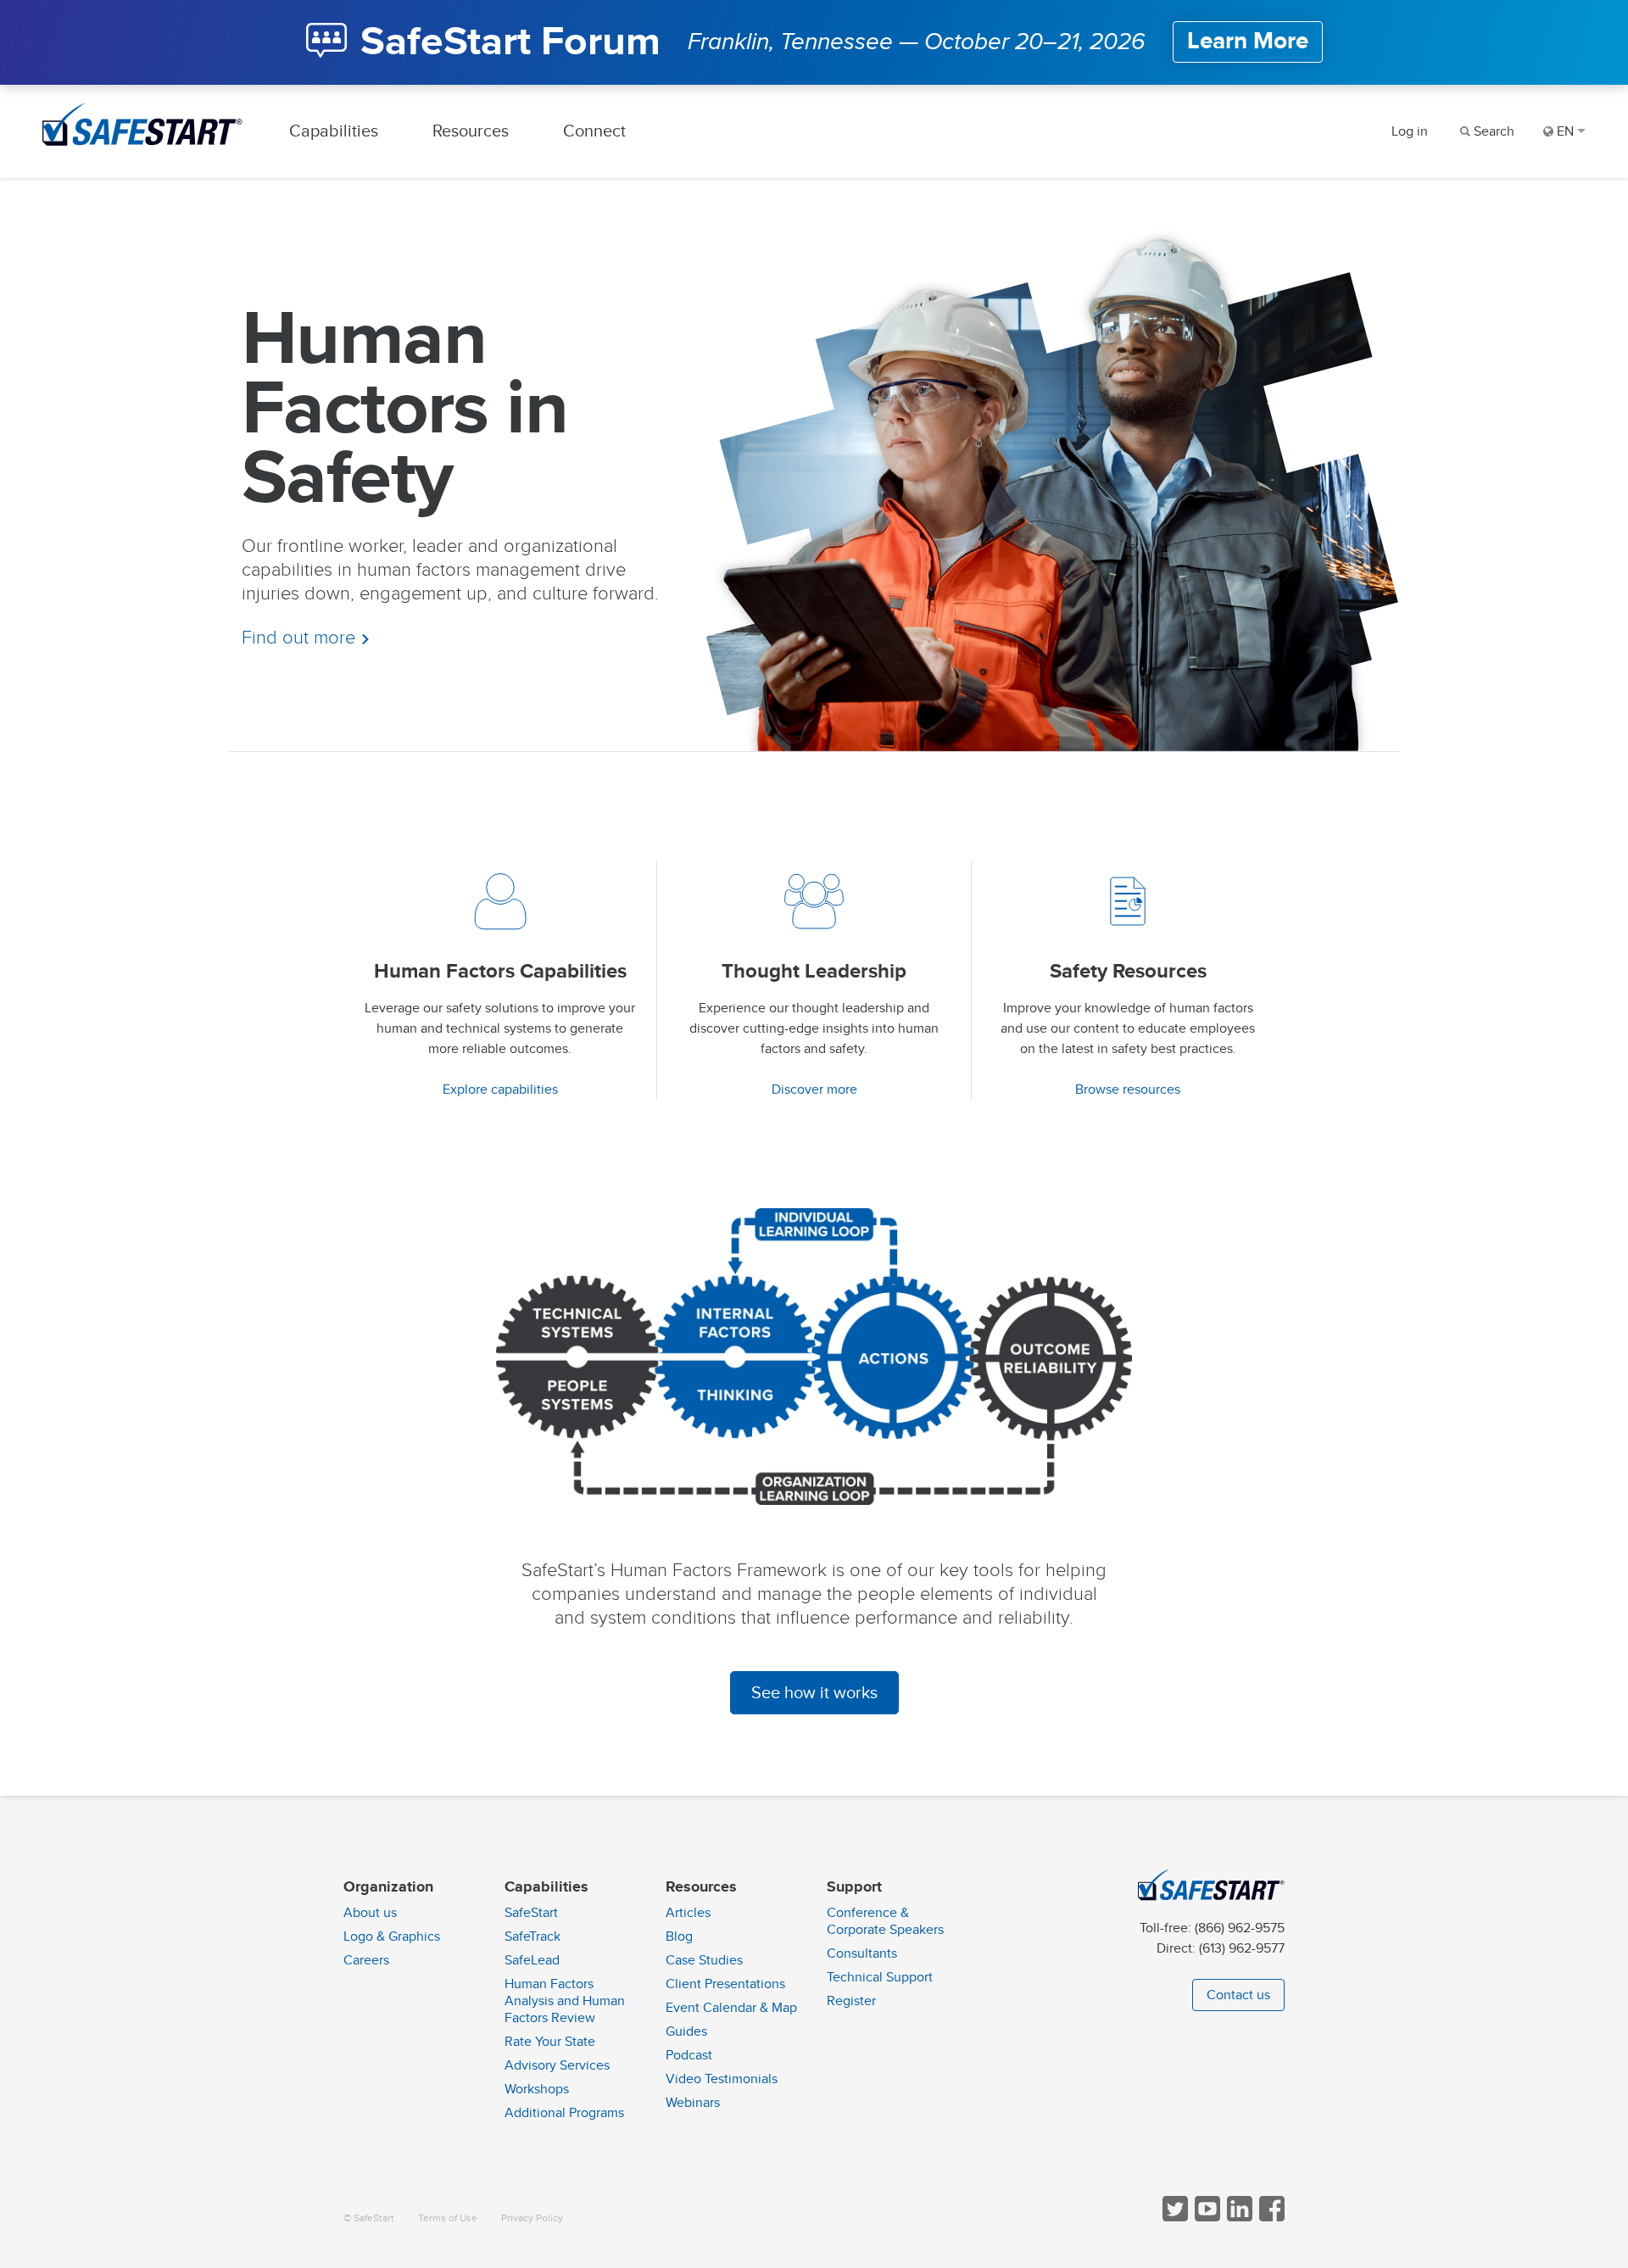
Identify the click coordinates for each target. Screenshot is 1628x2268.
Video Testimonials (722, 2079)
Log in (1410, 131)
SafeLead (532, 1960)
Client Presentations (725, 1984)
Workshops (537, 2089)
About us (370, 1913)
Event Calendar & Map (731, 2008)
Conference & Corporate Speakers (885, 1921)
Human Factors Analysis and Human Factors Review (565, 2001)
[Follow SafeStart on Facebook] (1270, 2218)
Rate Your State (550, 2042)
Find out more (301, 638)
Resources (471, 131)
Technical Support (880, 1977)
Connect (594, 131)
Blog (679, 1936)
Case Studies (704, 1960)
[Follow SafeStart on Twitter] (1174, 2218)
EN (1565, 131)
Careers (366, 1960)
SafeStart (531, 1913)
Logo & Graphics (392, 1936)
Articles (688, 1913)
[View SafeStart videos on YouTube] (1206, 2218)
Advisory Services (557, 2065)
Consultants (862, 1953)
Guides (686, 2031)
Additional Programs (564, 2113)
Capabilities (334, 131)
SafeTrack (532, 1936)
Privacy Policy (532, 2218)
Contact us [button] (1238, 1995)
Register (851, 2001)
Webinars (693, 2103)
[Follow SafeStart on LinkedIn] (1238, 2218)
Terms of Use (448, 2218)
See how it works (814, 1693)
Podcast (689, 2055)
